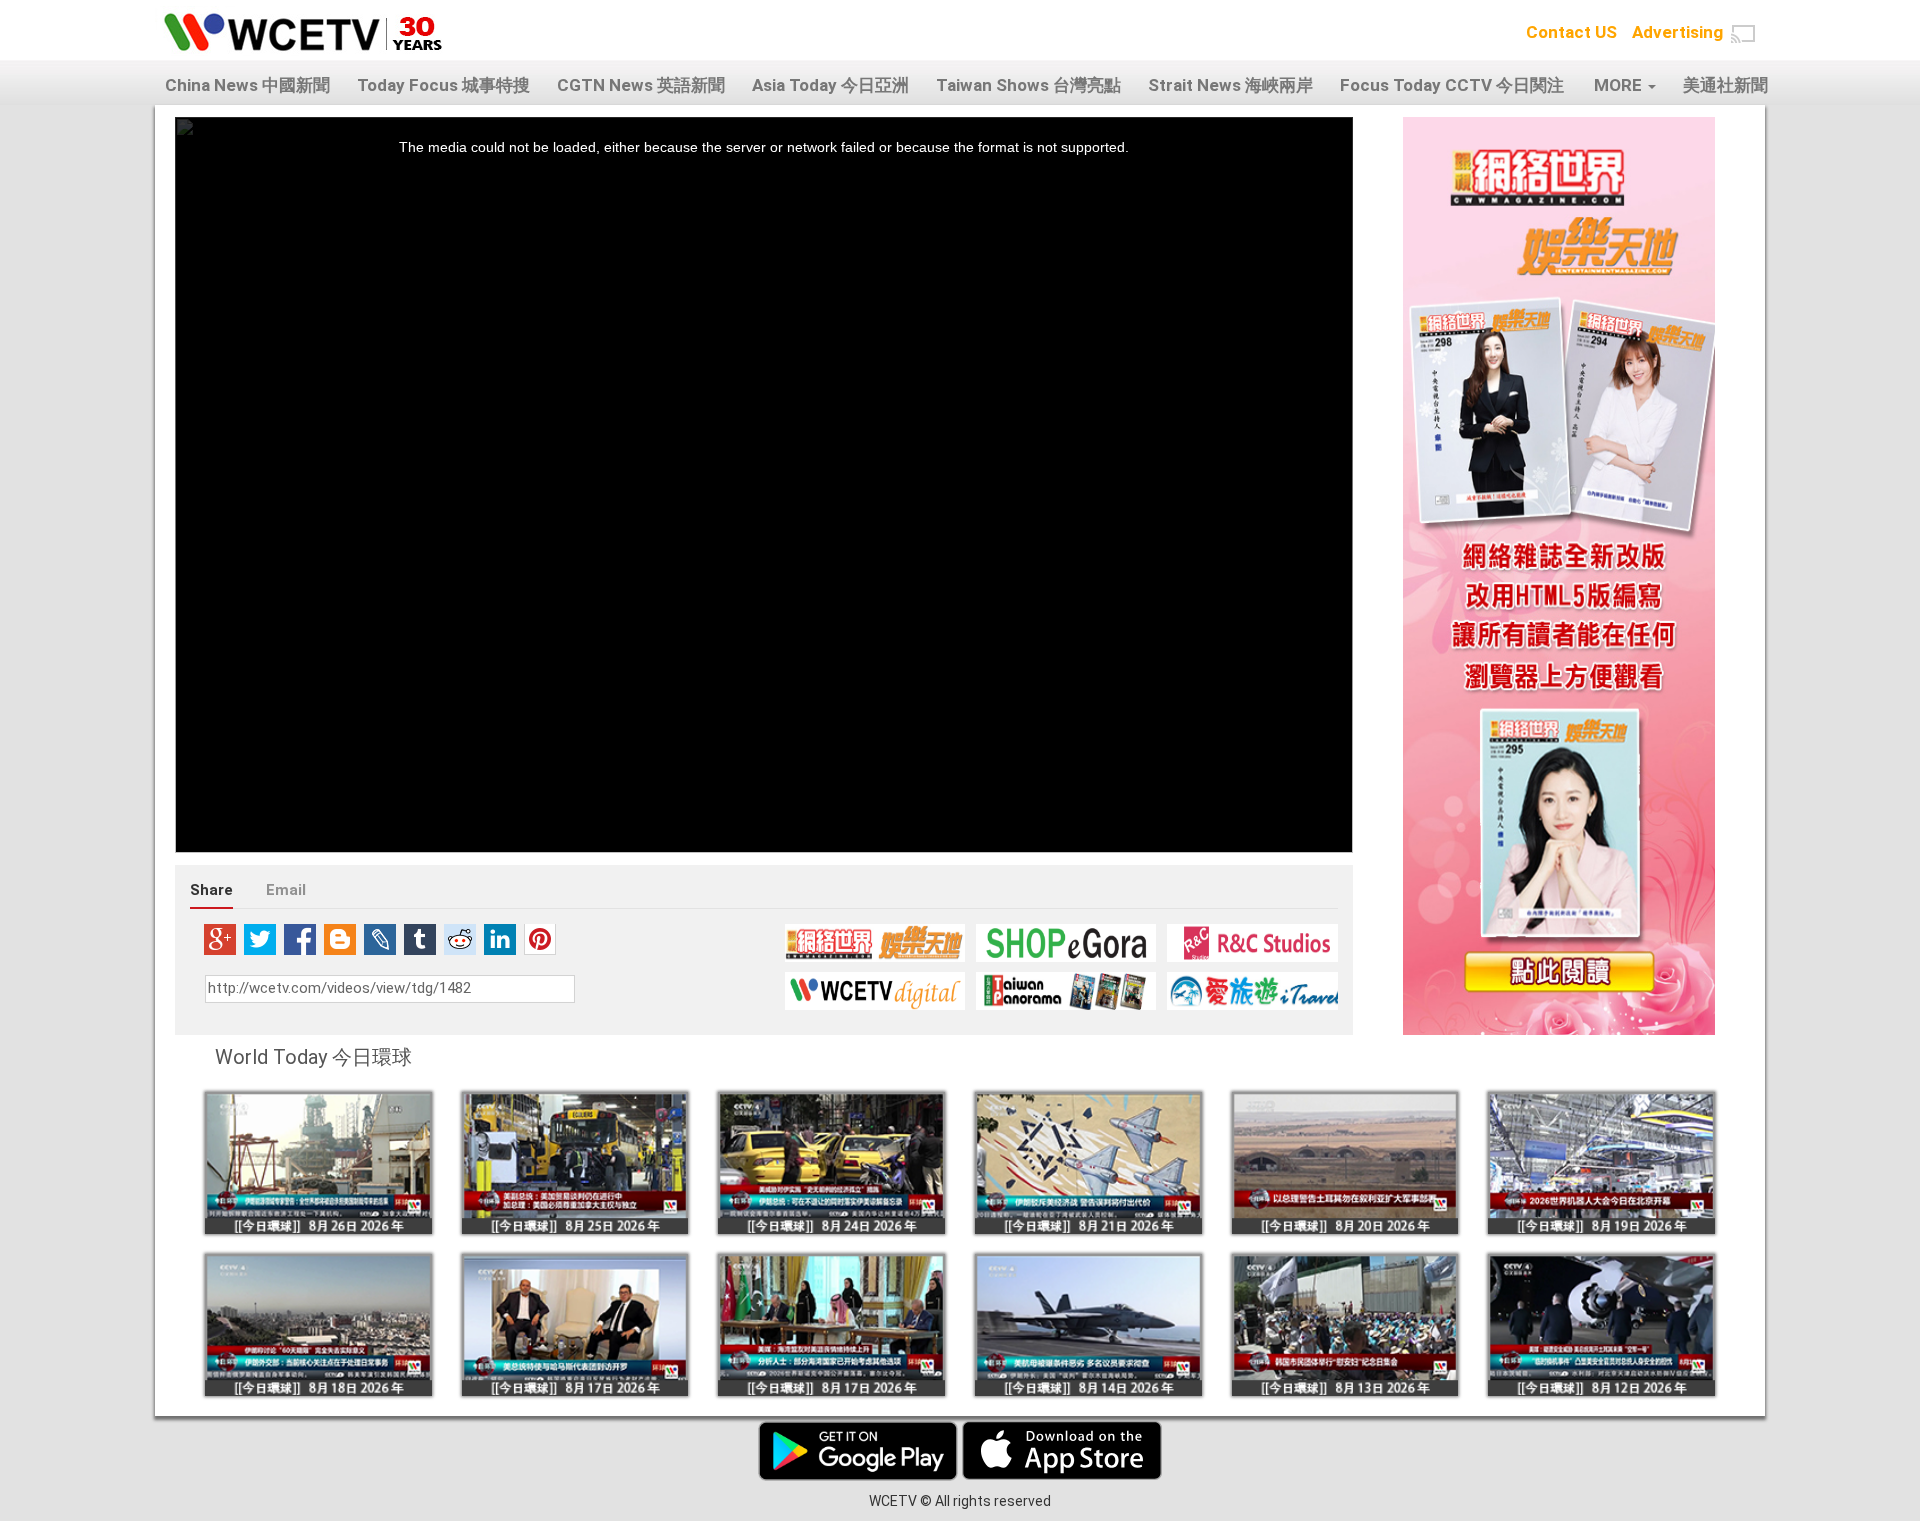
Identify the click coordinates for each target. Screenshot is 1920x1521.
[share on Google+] (220, 939)
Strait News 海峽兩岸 (1230, 85)
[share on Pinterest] (540, 939)
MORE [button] (1620, 85)
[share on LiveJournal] (380, 939)
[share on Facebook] (300, 939)
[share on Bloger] (340, 939)
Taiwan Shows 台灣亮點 (1028, 85)
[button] (1743, 34)
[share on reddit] (460, 939)
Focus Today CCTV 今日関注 (1452, 85)
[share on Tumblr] (420, 939)
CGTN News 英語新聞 (641, 85)
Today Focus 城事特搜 (443, 85)
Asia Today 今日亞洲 (830, 85)
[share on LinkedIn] (500, 939)
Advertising (1677, 32)
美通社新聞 (1725, 85)
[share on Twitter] (260, 939)
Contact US (1571, 32)
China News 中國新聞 (247, 85)
